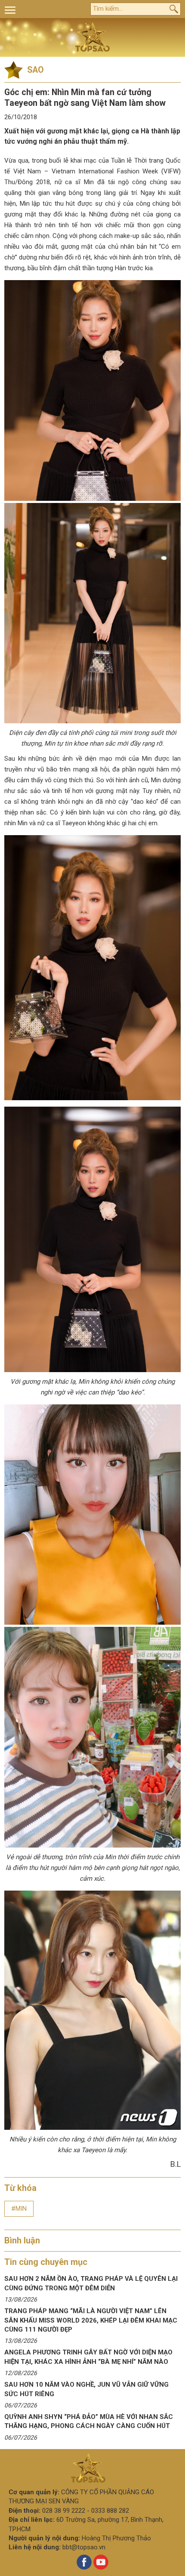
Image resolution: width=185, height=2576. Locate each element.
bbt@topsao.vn (84, 2547)
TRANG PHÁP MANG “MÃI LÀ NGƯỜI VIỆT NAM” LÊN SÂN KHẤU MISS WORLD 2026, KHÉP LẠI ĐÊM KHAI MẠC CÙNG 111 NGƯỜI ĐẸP (91, 2320)
